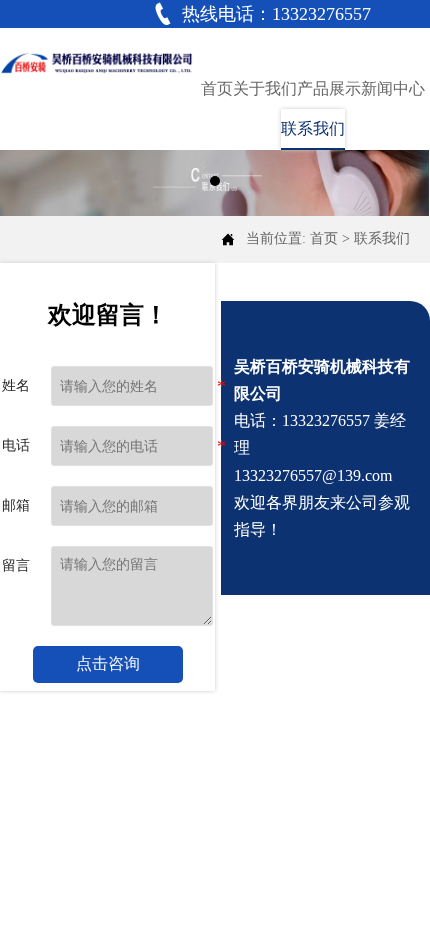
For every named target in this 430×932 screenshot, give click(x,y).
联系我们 (382, 238)
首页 (324, 238)
